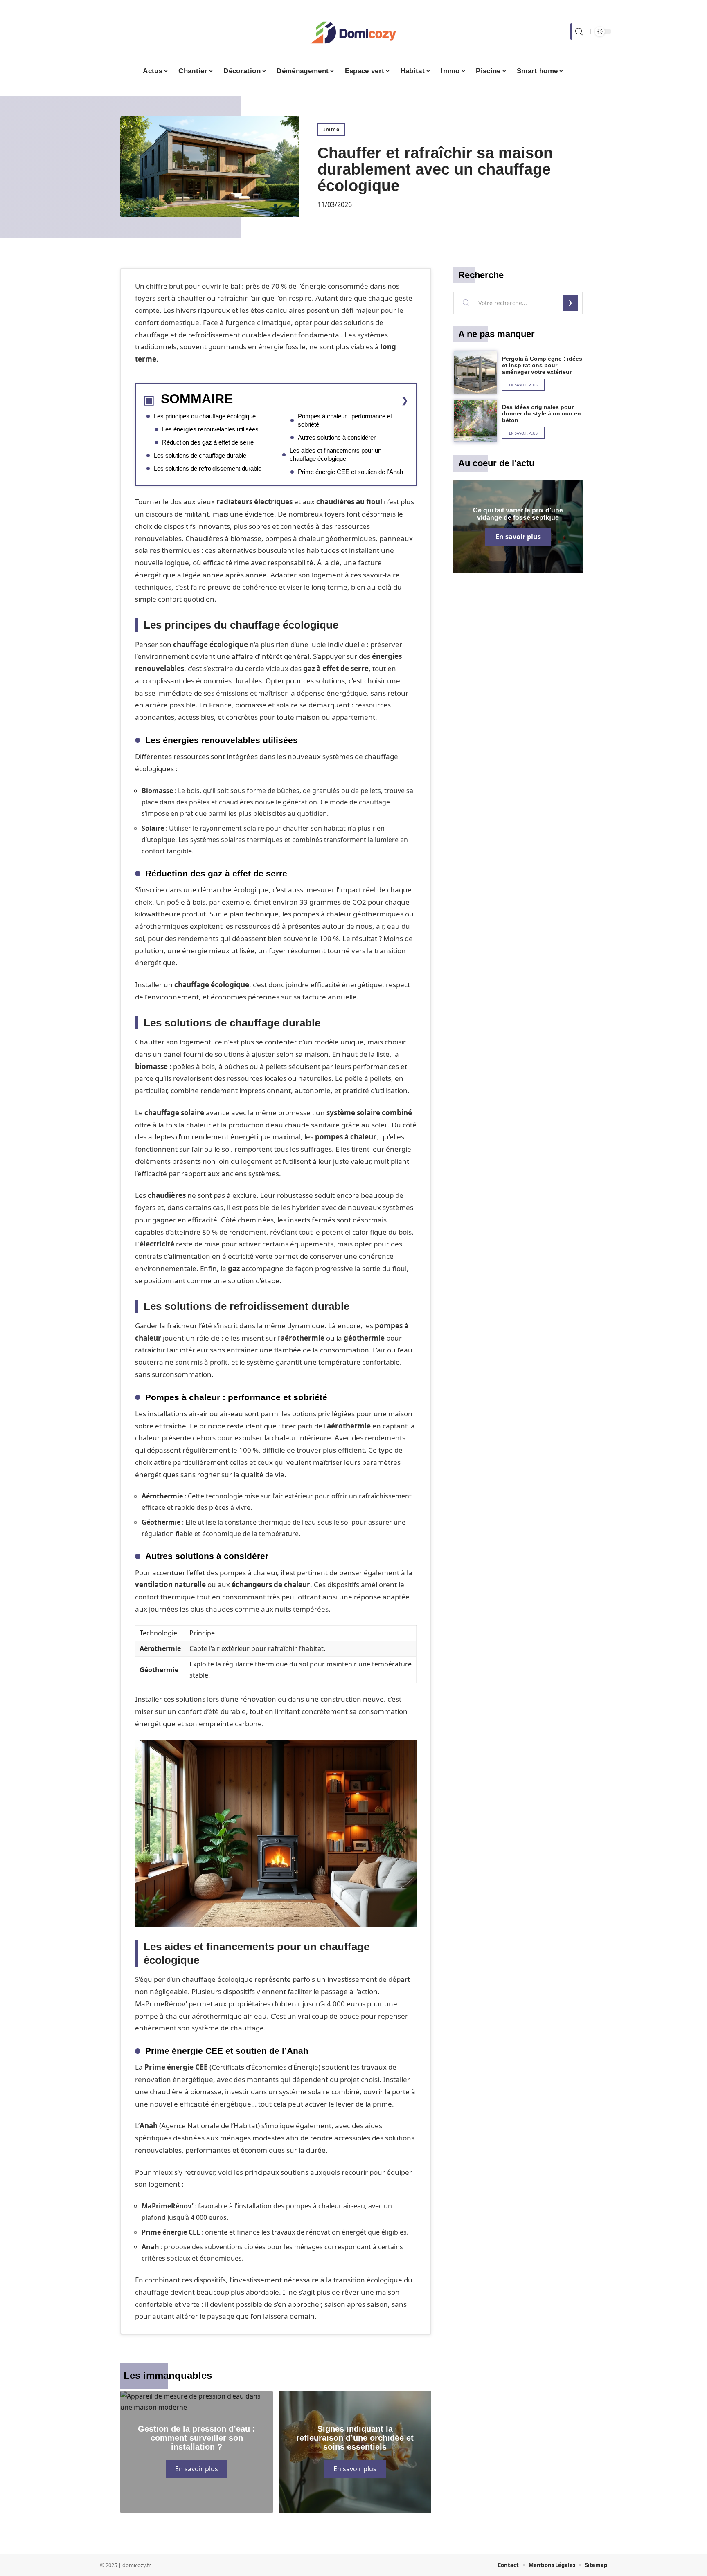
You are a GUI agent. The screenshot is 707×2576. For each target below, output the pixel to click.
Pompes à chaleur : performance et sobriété (345, 420)
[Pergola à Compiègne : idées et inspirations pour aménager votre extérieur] (475, 373)
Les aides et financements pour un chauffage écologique (335, 455)
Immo (331, 129)
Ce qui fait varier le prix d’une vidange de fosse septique (518, 514)
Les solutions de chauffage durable (200, 455)
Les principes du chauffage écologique (205, 416)
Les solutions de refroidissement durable (208, 468)
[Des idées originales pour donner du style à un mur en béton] (475, 421)
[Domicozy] (353, 31)
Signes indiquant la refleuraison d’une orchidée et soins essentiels (355, 2438)
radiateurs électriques (254, 502)
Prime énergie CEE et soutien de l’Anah (350, 472)
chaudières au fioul (349, 502)
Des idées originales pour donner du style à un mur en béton (542, 413)
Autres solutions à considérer (337, 437)
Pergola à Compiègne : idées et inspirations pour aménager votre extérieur (542, 365)
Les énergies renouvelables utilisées (210, 429)
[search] (578, 31)
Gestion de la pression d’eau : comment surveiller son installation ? (197, 2438)
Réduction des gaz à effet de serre (208, 442)
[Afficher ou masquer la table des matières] (321, 400)
